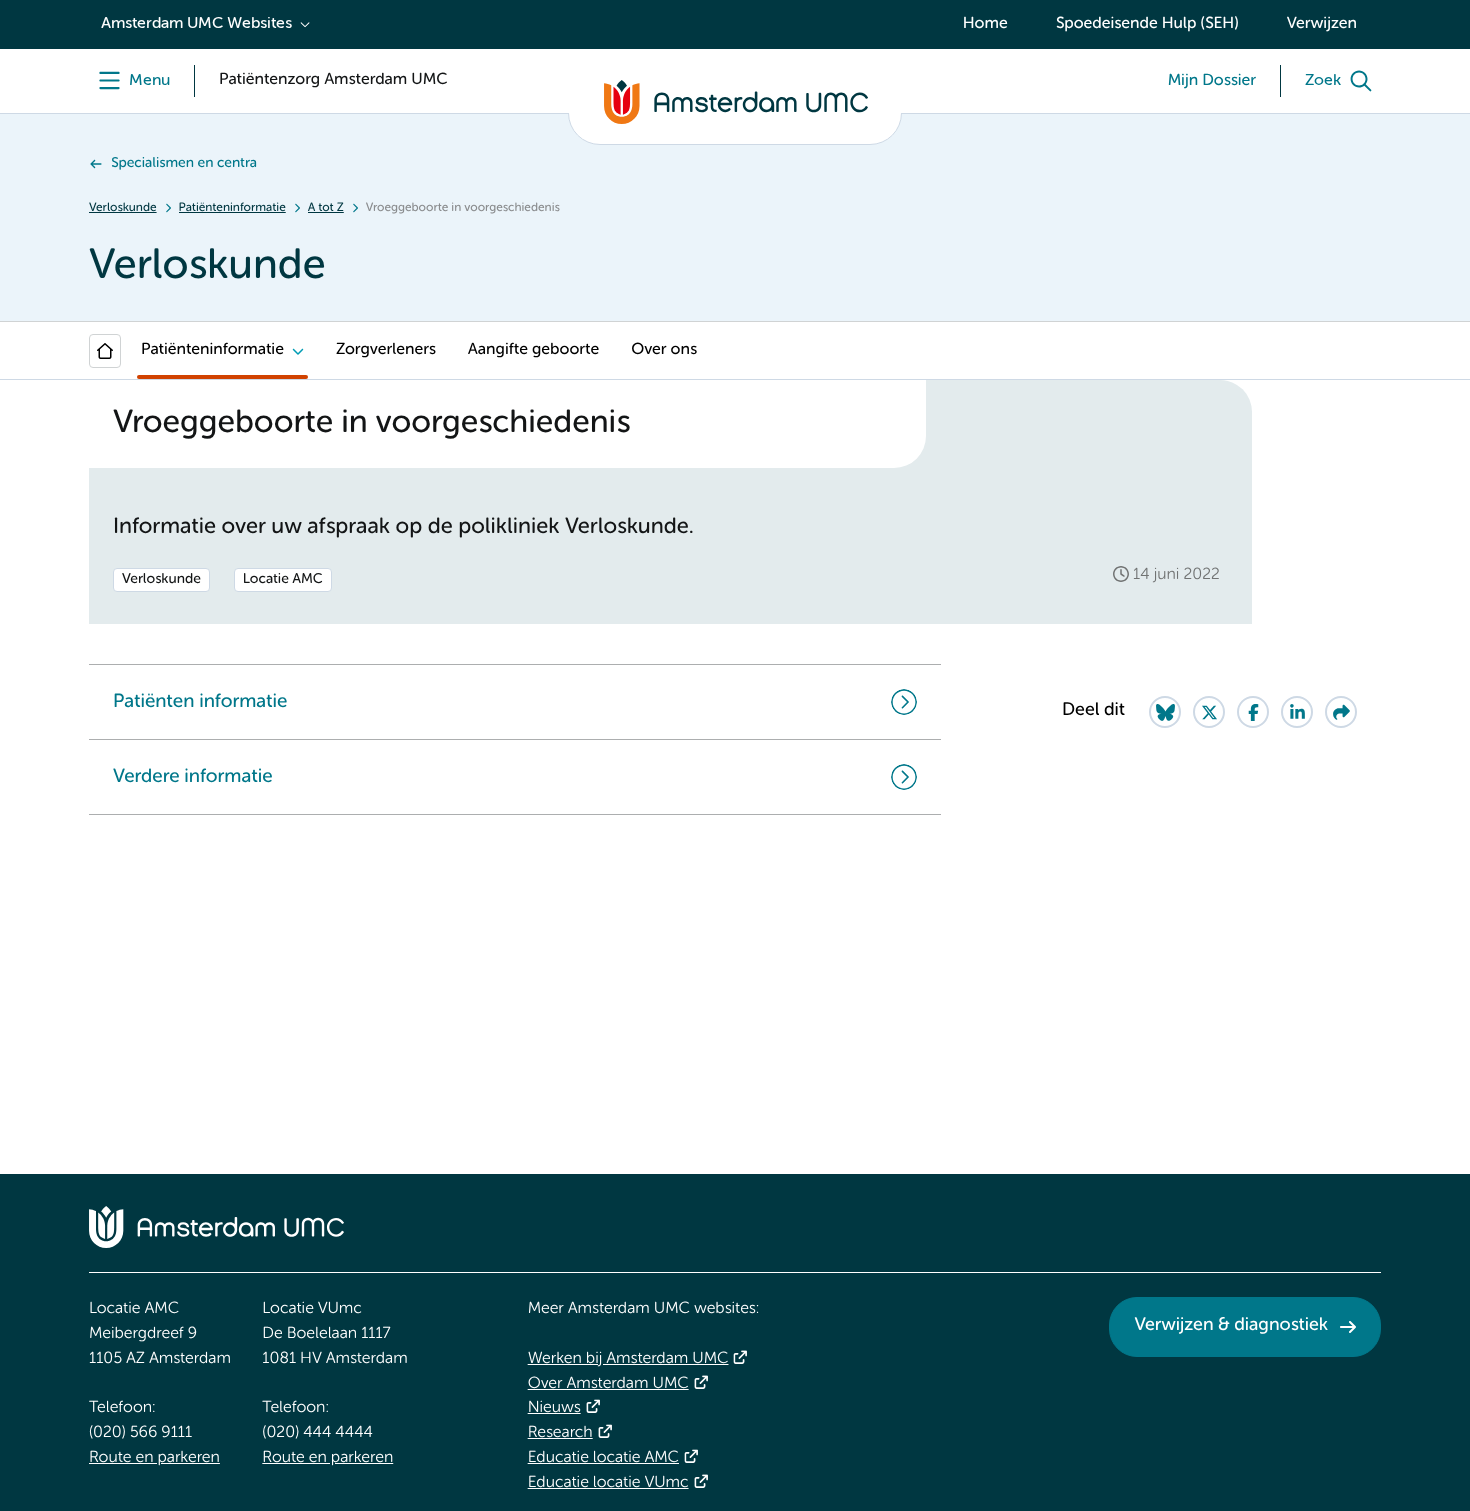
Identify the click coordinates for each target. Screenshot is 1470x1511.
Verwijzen (1322, 24)
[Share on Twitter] (1209, 712)
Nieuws (554, 1408)
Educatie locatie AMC (603, 1458)
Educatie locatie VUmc (608, 1483)
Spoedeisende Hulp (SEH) (1147, 24)
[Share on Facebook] (1253, 712)
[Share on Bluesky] (1165, 712)
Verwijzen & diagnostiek (1231, 1326)
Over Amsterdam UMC (608, 1384)
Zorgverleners (386, 350)
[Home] (105, 351)
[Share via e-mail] (1341, 712)
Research (560, 1433)
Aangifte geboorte (533, 350)
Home (985, 24)
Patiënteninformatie (232, 208)
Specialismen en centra (184, 164)
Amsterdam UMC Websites (196, 24)
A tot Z (326, 208)
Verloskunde (123, 208)
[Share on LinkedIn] (1297, 712)
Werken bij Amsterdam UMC (628, 1359)
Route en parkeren (154, 1458)
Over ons (664, 350)
